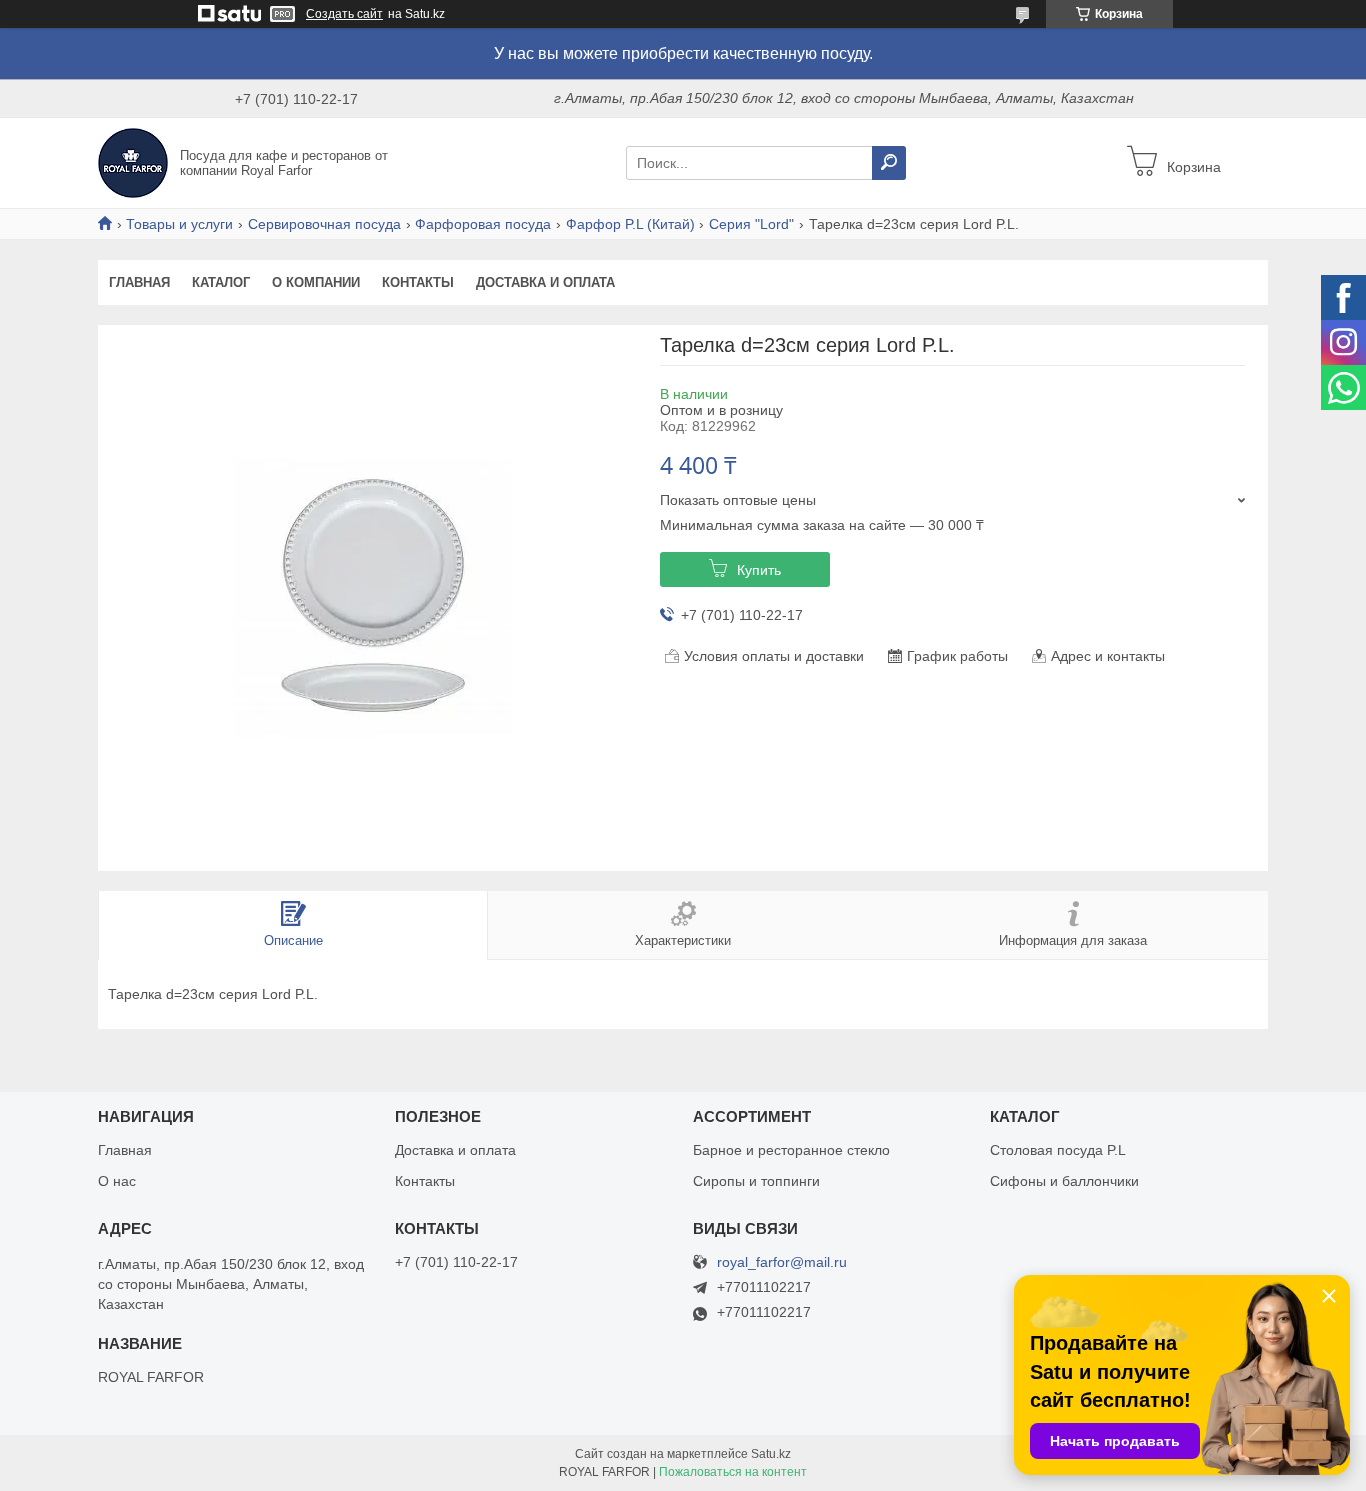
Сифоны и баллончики (1064, 1181)
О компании (316, 282)
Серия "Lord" (751, 224)
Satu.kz (771, 1454)
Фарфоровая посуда (483, 224)
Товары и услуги (179, 224)
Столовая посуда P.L (1058, 1150)
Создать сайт (344, 14)
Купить (759, 570)
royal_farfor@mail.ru (782, 1262)
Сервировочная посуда (324, 224)
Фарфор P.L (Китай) (630, 224)
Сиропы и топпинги (756, 1181)
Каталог (221, 282)
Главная (139, 282)
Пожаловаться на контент (733, 1472)
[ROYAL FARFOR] (133, 162)
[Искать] (889, 163)
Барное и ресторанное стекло (791, 1150)
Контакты (418, 282)
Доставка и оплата (545, 282)
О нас (117, 1181)
